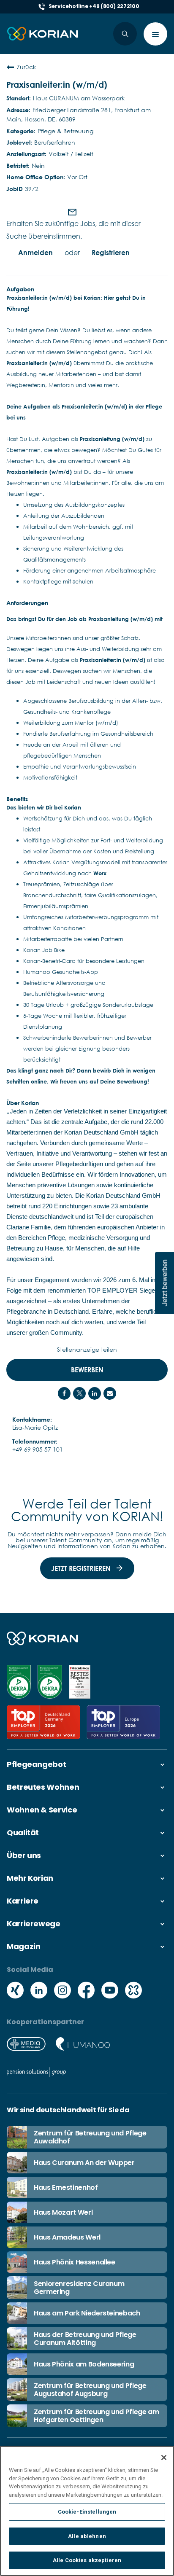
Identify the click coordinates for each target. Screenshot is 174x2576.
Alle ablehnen (87, 2536)
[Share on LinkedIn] (95, 1393)
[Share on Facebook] (64, 1393)
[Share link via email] (110, 1393)
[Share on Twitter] (79, 1393)
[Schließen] (164, 2458)
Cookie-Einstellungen (87, 2512)
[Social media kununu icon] (133, 1991)
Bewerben (87, 1370)
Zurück (26, 67)
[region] (87, 2511)
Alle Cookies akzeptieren (87, 2560)
